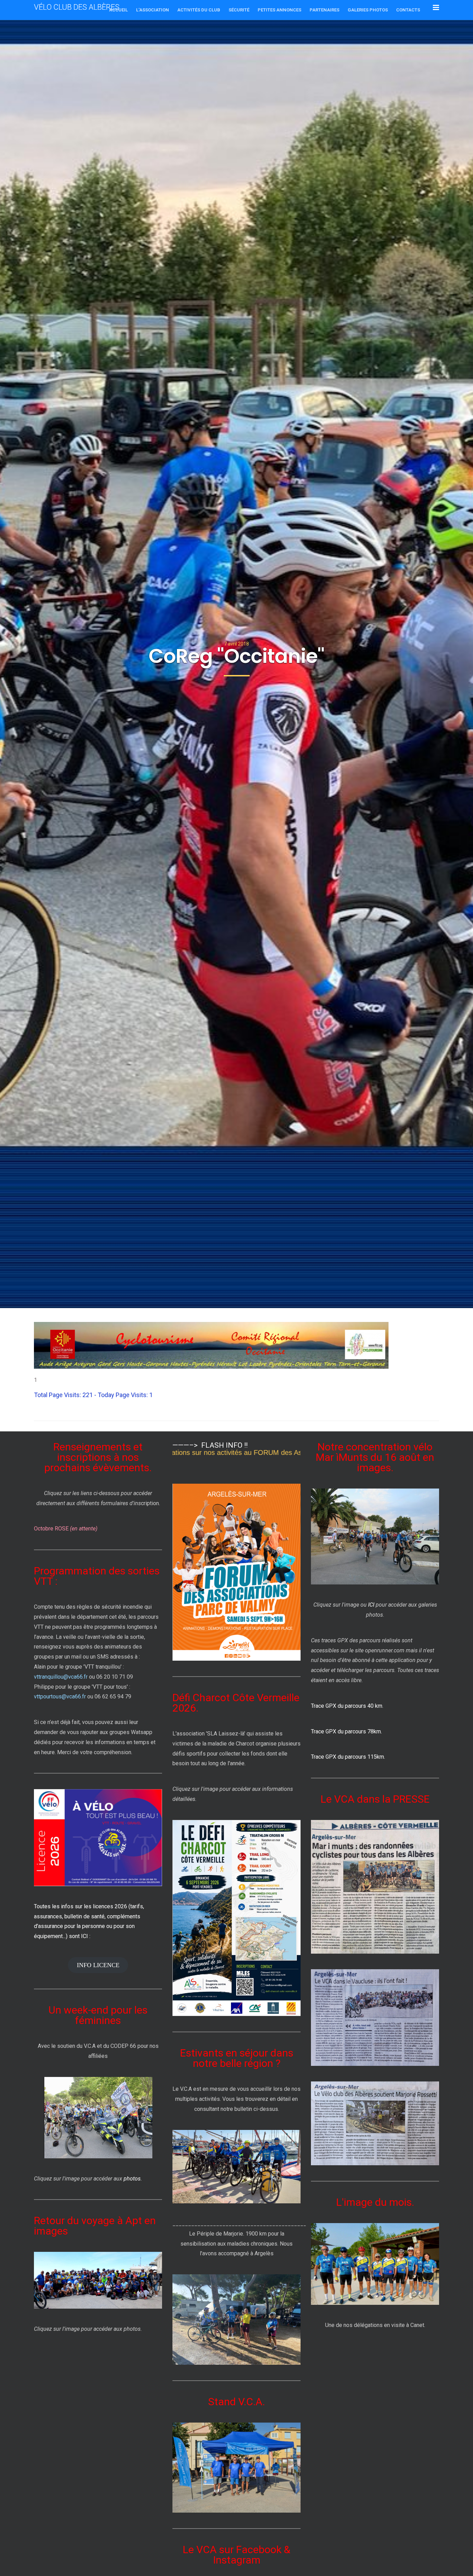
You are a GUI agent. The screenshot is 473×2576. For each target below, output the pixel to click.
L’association (153, 10)
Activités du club (199, 10)
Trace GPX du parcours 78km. (346, 1731)
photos (132, 2179)
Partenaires (324, 10)
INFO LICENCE (98, 1965)
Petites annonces (279, 10)
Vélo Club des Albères (77, 7)
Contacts (408, 10)
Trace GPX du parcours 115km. (348, 1757)
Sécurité (239, 10)
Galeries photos (368, 10)
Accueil (118, 10)
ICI (371, 1605)
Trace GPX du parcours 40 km (347, 1706)
